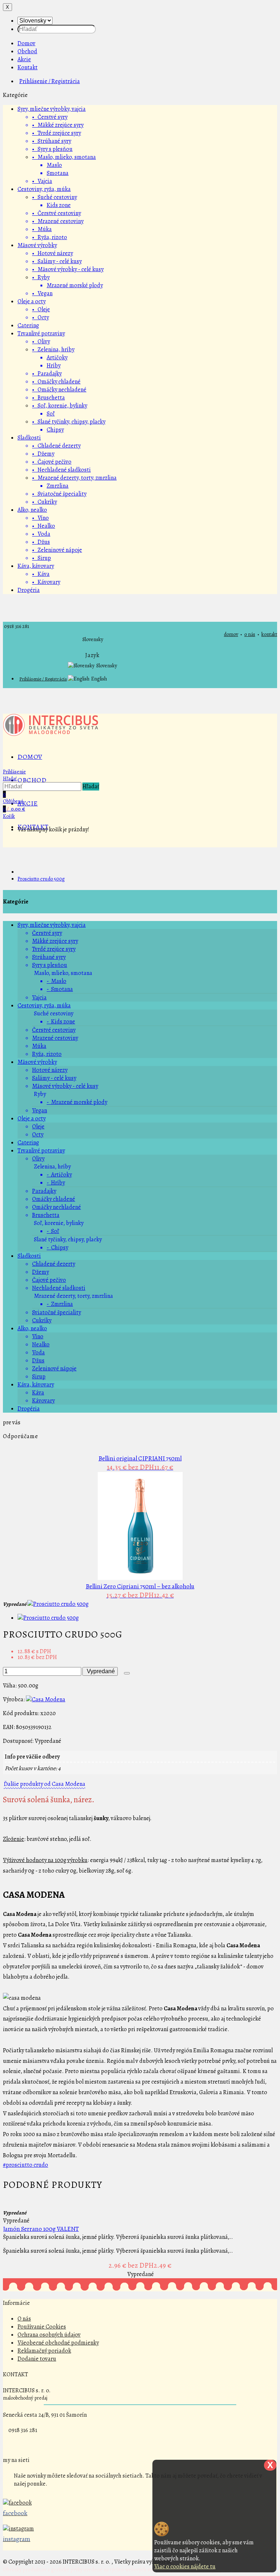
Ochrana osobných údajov (49, 2335)
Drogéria (29, 590)
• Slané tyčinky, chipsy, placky (69, 422)
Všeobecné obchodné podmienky (58, 2343)
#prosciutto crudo (26, 2165)
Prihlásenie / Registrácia (50, 81)
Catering (28, 325)
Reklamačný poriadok (44, 2351)
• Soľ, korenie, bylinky (60, 406)
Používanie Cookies (42, 2327)
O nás (24, 2319)
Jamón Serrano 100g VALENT (41, 2229)
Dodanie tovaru (37, 2359)
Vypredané (100, 1671)
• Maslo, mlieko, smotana (64, 157)
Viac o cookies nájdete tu (185, 2567)
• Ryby (41, 277)
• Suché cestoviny (55, 197)
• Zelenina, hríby (53, 350)
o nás (250, 634)
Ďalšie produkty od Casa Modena (44, 1784)
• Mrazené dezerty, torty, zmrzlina (74, 478)
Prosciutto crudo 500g (41, 879)
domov (231, 634)
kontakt (269, 634)
